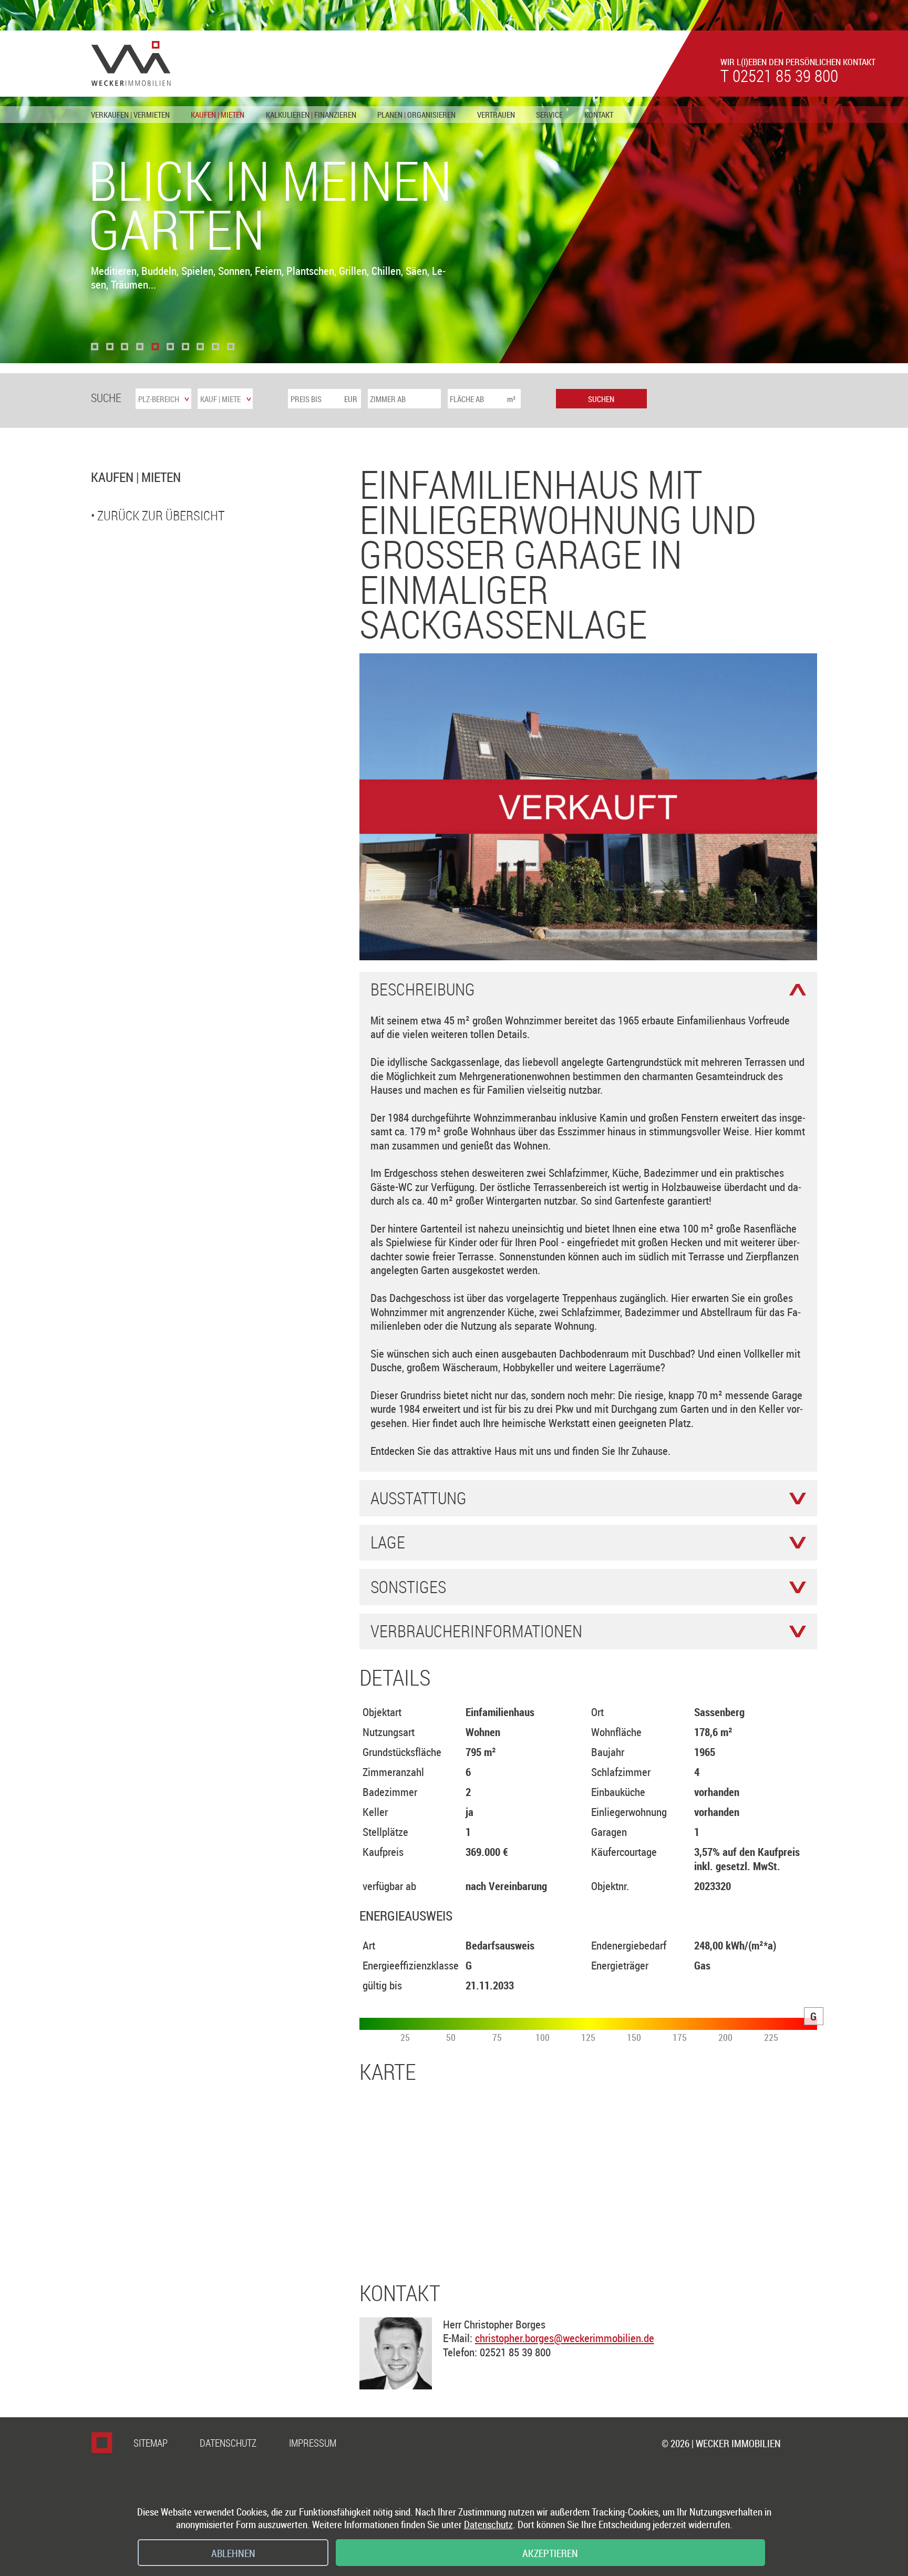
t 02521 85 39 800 (779, 76)
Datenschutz (228, 2443)
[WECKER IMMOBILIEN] (131, 64)
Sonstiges (408, 1587)
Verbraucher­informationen (476, 1631)
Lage (388, 1543)
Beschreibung (423, 990)
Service (549, 115)
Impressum (313, 2443)
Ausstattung (419, 1499)
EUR (351, 399)
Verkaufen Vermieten (130, 115)
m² (511, 399)
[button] (95, 347)
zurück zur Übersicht (161, 515)
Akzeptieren (550, 2553)
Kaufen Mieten (218, 115)
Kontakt (599, 115)
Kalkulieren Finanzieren (311, 115)
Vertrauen (496, 115)
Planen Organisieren (416, 115)
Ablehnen (233, 2553)
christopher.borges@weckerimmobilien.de (565, 2338)
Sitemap (151, 2443)
